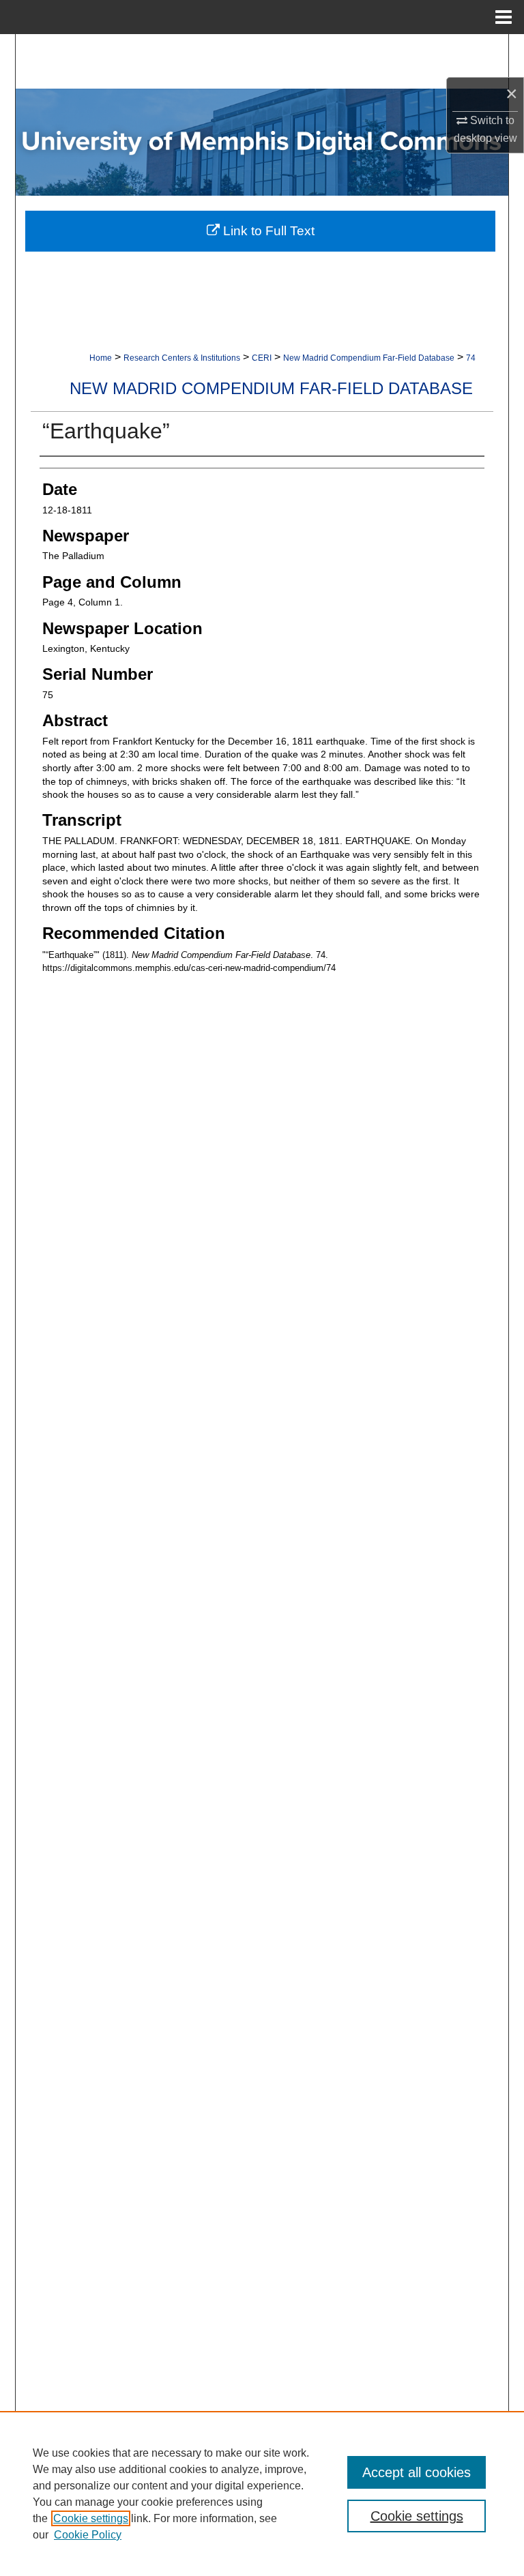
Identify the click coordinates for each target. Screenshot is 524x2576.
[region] (262, 2493)
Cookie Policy (88, 2535)
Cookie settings (91, 2518)
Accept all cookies (417, 2472)
